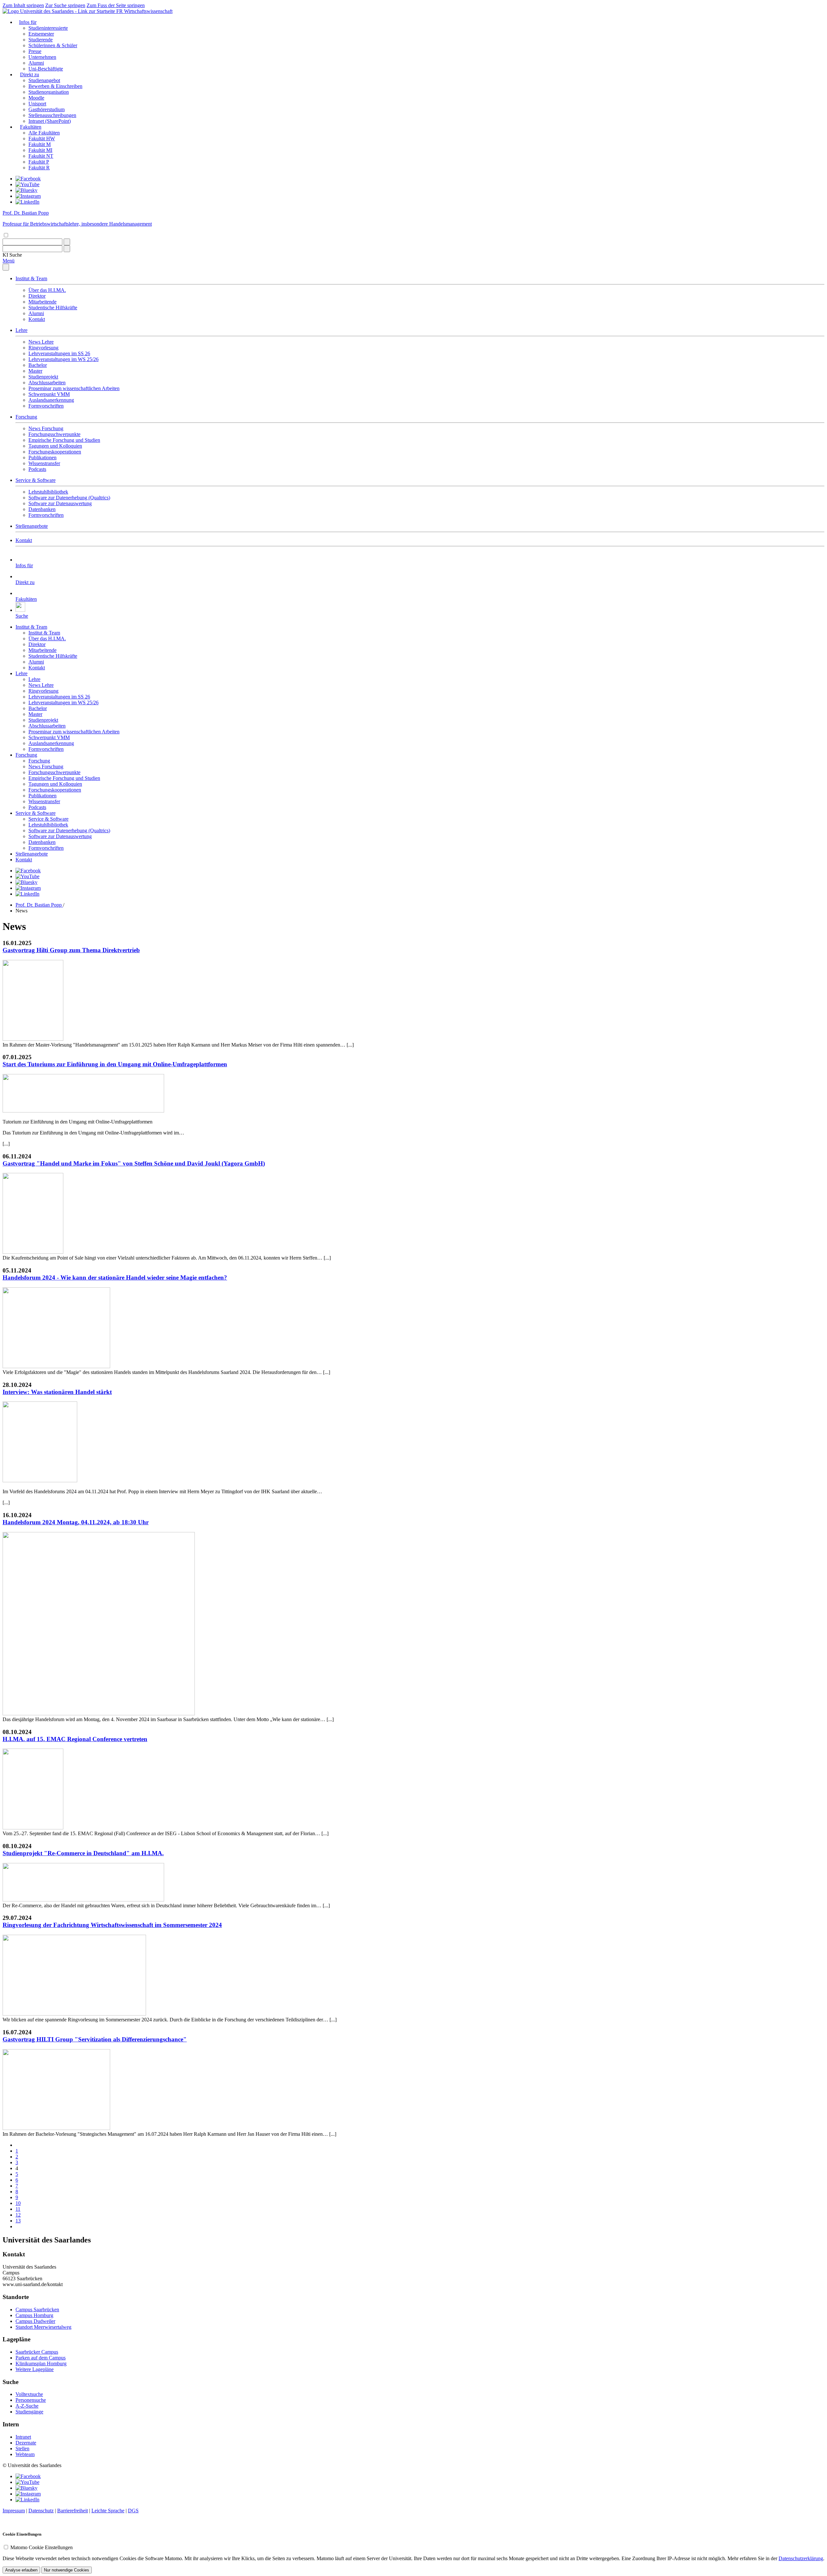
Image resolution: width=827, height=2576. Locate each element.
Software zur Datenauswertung (60, 503)
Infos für (28, 22)
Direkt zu (30, 75)
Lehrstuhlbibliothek (48, 492)
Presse (35, 51)
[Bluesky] (26, 190)
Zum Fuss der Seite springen (116, 5)
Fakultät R (39, 168)
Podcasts (37, 469)
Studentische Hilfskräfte (53, 308)
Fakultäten (31, 127)
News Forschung (46, 428)
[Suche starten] (67, 242)
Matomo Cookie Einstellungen (42, 2547)
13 (18, 2221)
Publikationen (42, 458)
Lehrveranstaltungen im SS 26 (59, 353)
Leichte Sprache (108, 2511)
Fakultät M (40, 144)
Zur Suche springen (65, 5)
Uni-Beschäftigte (46, 69)
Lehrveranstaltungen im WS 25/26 (63, 359)
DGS (133, 2511)
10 (18, 2203)
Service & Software (36, 480)
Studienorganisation (49, 92)
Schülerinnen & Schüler (53, 45)
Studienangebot (44, 80)
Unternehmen (42, 57)
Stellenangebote (32, 526)
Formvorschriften (46, 406)
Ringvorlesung (43, 348)
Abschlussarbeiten (47, 383)
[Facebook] (28, 179)
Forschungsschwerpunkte (54, 434)
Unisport (37, 104)
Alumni (36, 63)
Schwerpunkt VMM (49, 394)
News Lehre (41, 342)
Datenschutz (41, 2511)
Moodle (36, 98)
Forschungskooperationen (55, 452)
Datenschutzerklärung (801, 2558)
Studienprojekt (43, 377)
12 (18, 2215)
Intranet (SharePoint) (50, 121)
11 (18, 2209)
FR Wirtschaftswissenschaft (144, 11)
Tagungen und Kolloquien (55, 446)
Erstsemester (41, 34)
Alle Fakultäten (44, 133)
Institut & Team (31, 278)
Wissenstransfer (44, 463)
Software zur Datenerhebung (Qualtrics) (69, 498)
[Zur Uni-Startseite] (59, 11)
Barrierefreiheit (73, 2511)
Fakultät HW (42, 138)
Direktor (37, 296)
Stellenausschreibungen (52, 115)
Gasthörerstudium (47, 109)
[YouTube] (27, 184)
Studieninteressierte (48, 28)
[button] (12, 255)
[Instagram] (28, 196)
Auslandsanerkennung (51, 400)
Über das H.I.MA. (47, 290)
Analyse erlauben (21, 2570)
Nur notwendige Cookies (67, 2570)
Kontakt (37, 319)
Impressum (14, 2511)
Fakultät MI (40, 150)
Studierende (41, 40)
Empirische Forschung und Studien (64, 440)
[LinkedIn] (27, 202)
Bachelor (38, 365)
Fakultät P (39, 162)
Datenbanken (42, 509)
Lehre (21, 330)
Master (35, 371)
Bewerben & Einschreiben (55, 86)
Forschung (26, 417)
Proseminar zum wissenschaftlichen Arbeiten (74, 388)
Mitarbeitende (42, 302)
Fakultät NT (41, 156)
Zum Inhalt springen (23, 5)
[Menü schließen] (6, 267)
